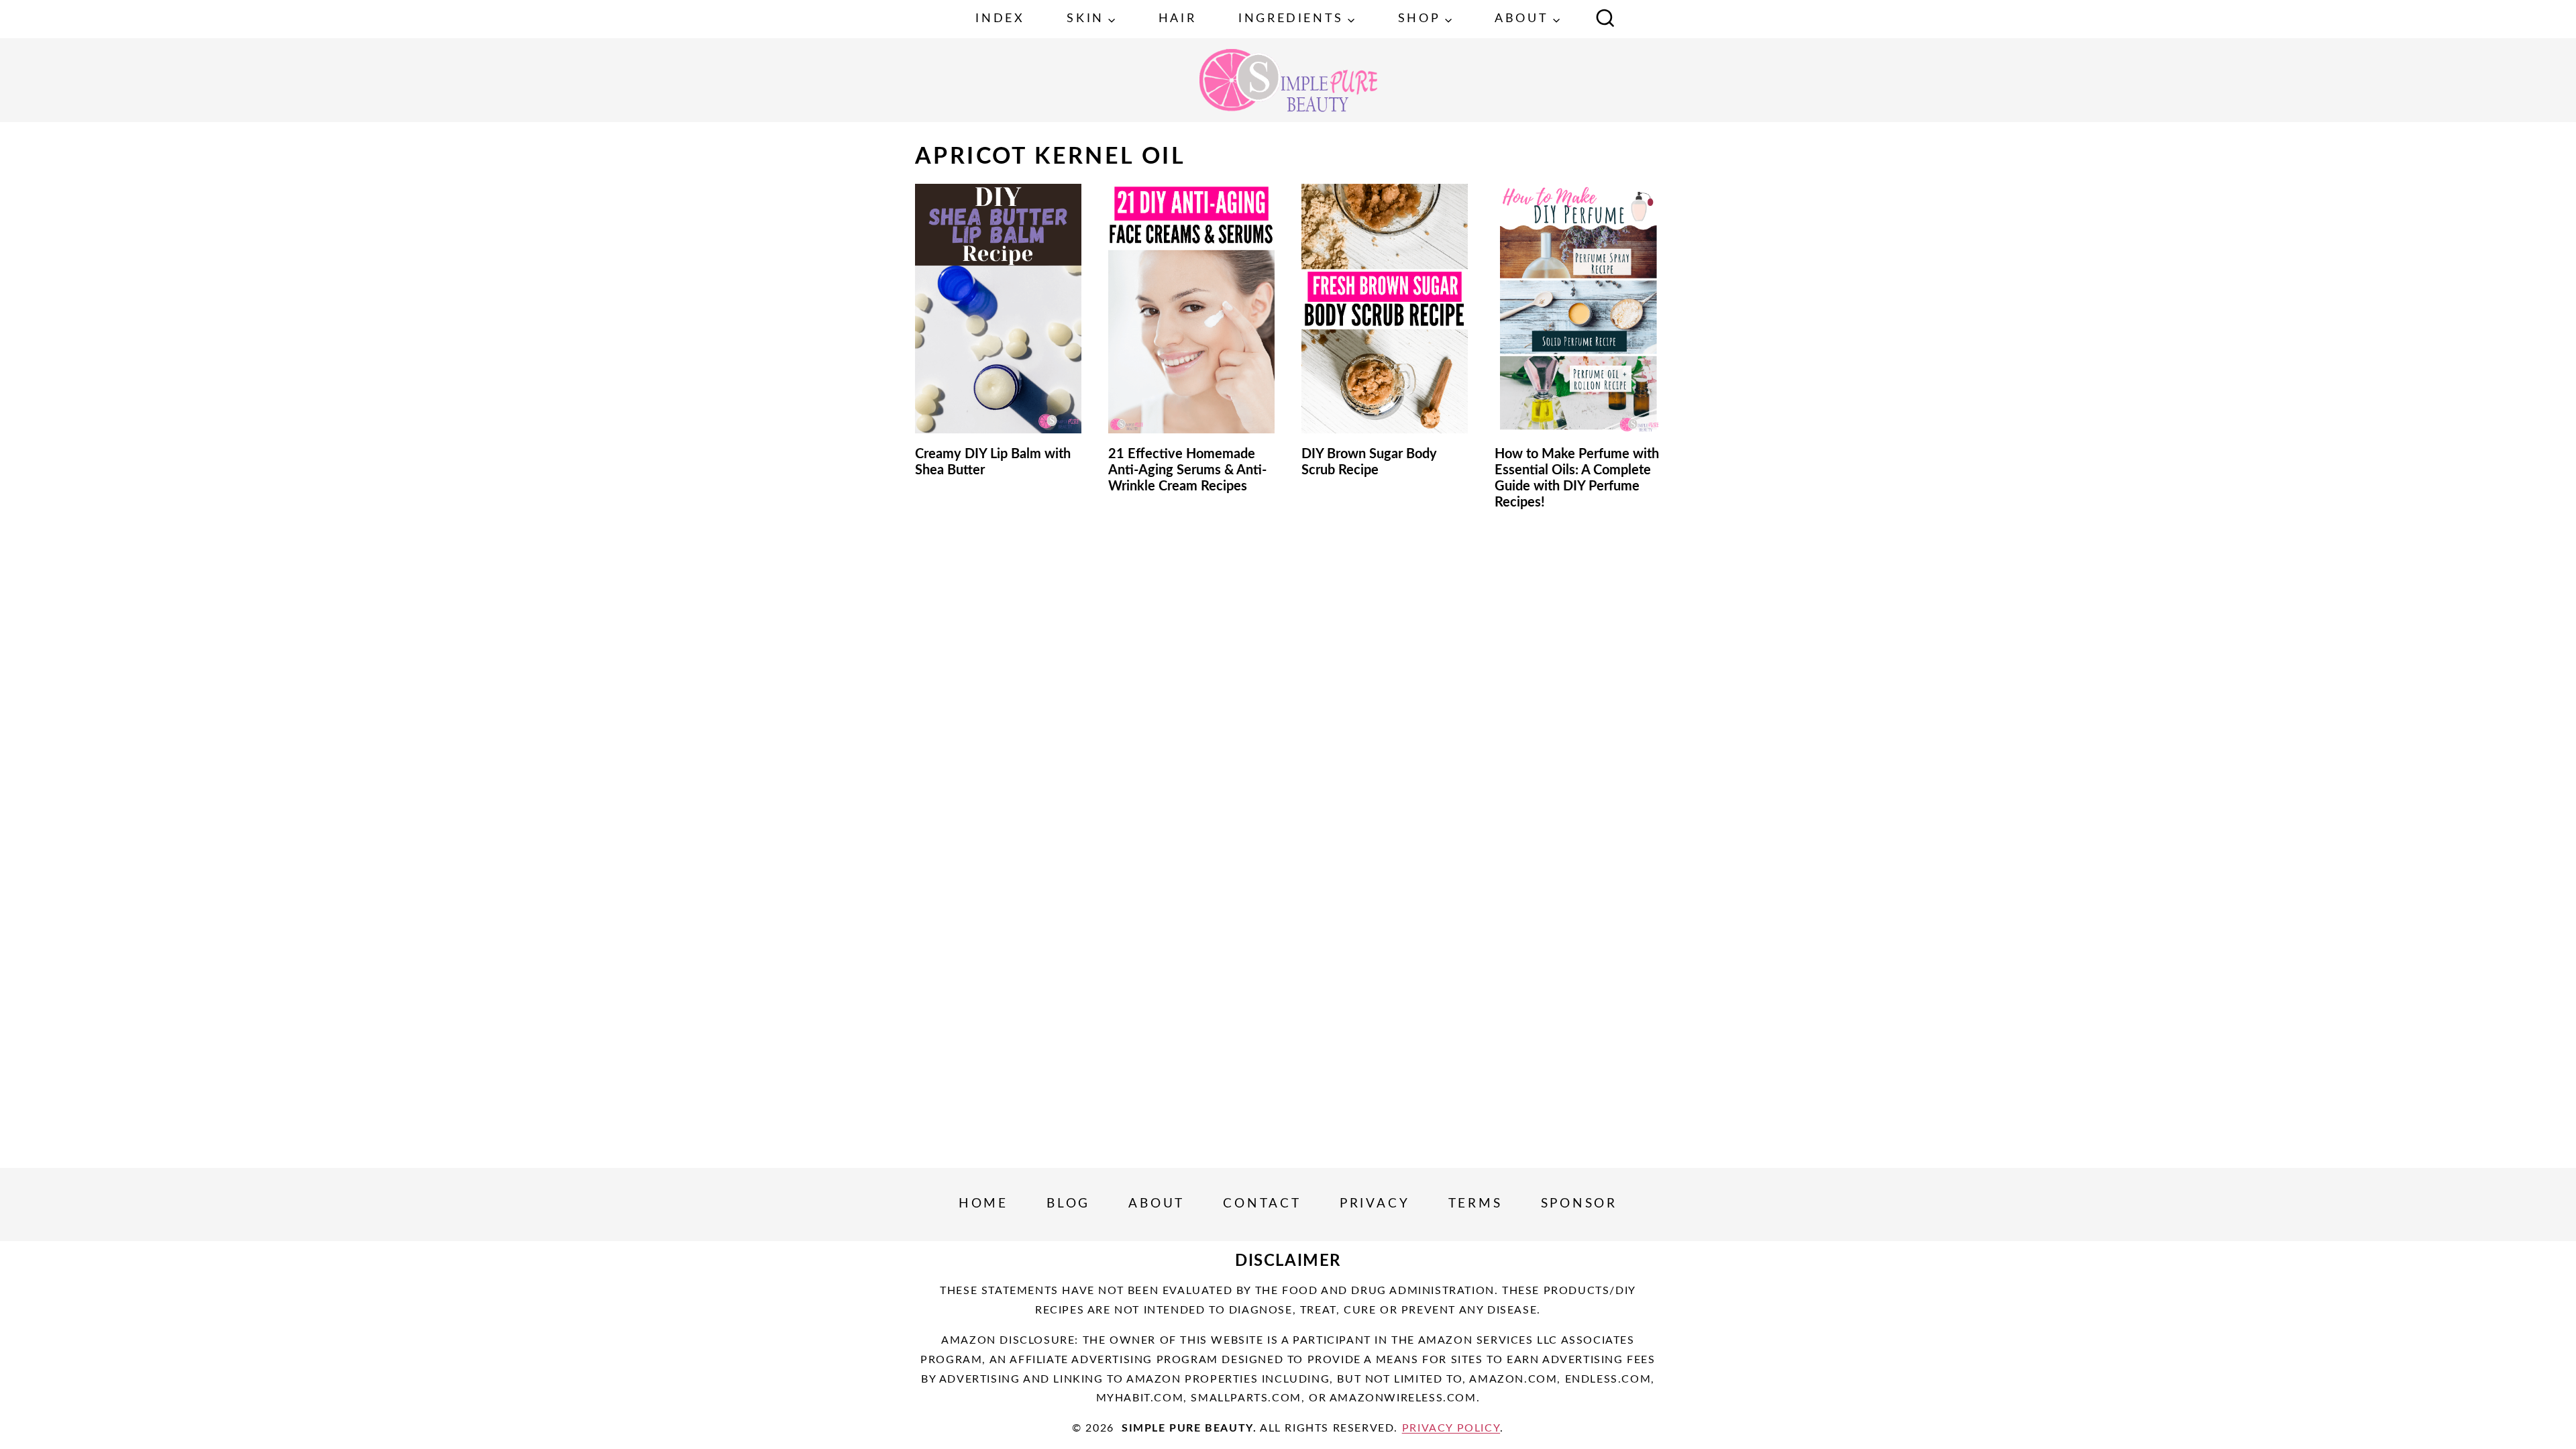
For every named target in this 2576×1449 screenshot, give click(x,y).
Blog (1068, 1204)
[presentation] (998, 309)
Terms (1475, 1204)
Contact (1262, 1204)
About (1157, 1204)
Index (1000, 19)
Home (983, 1204)
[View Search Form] (1605, 19)
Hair (1177, 19)
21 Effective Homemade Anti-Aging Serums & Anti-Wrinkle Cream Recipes (1187, 470)
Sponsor (1579, 1204)
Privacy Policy (1451, 1428)
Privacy (1375, 1204)
